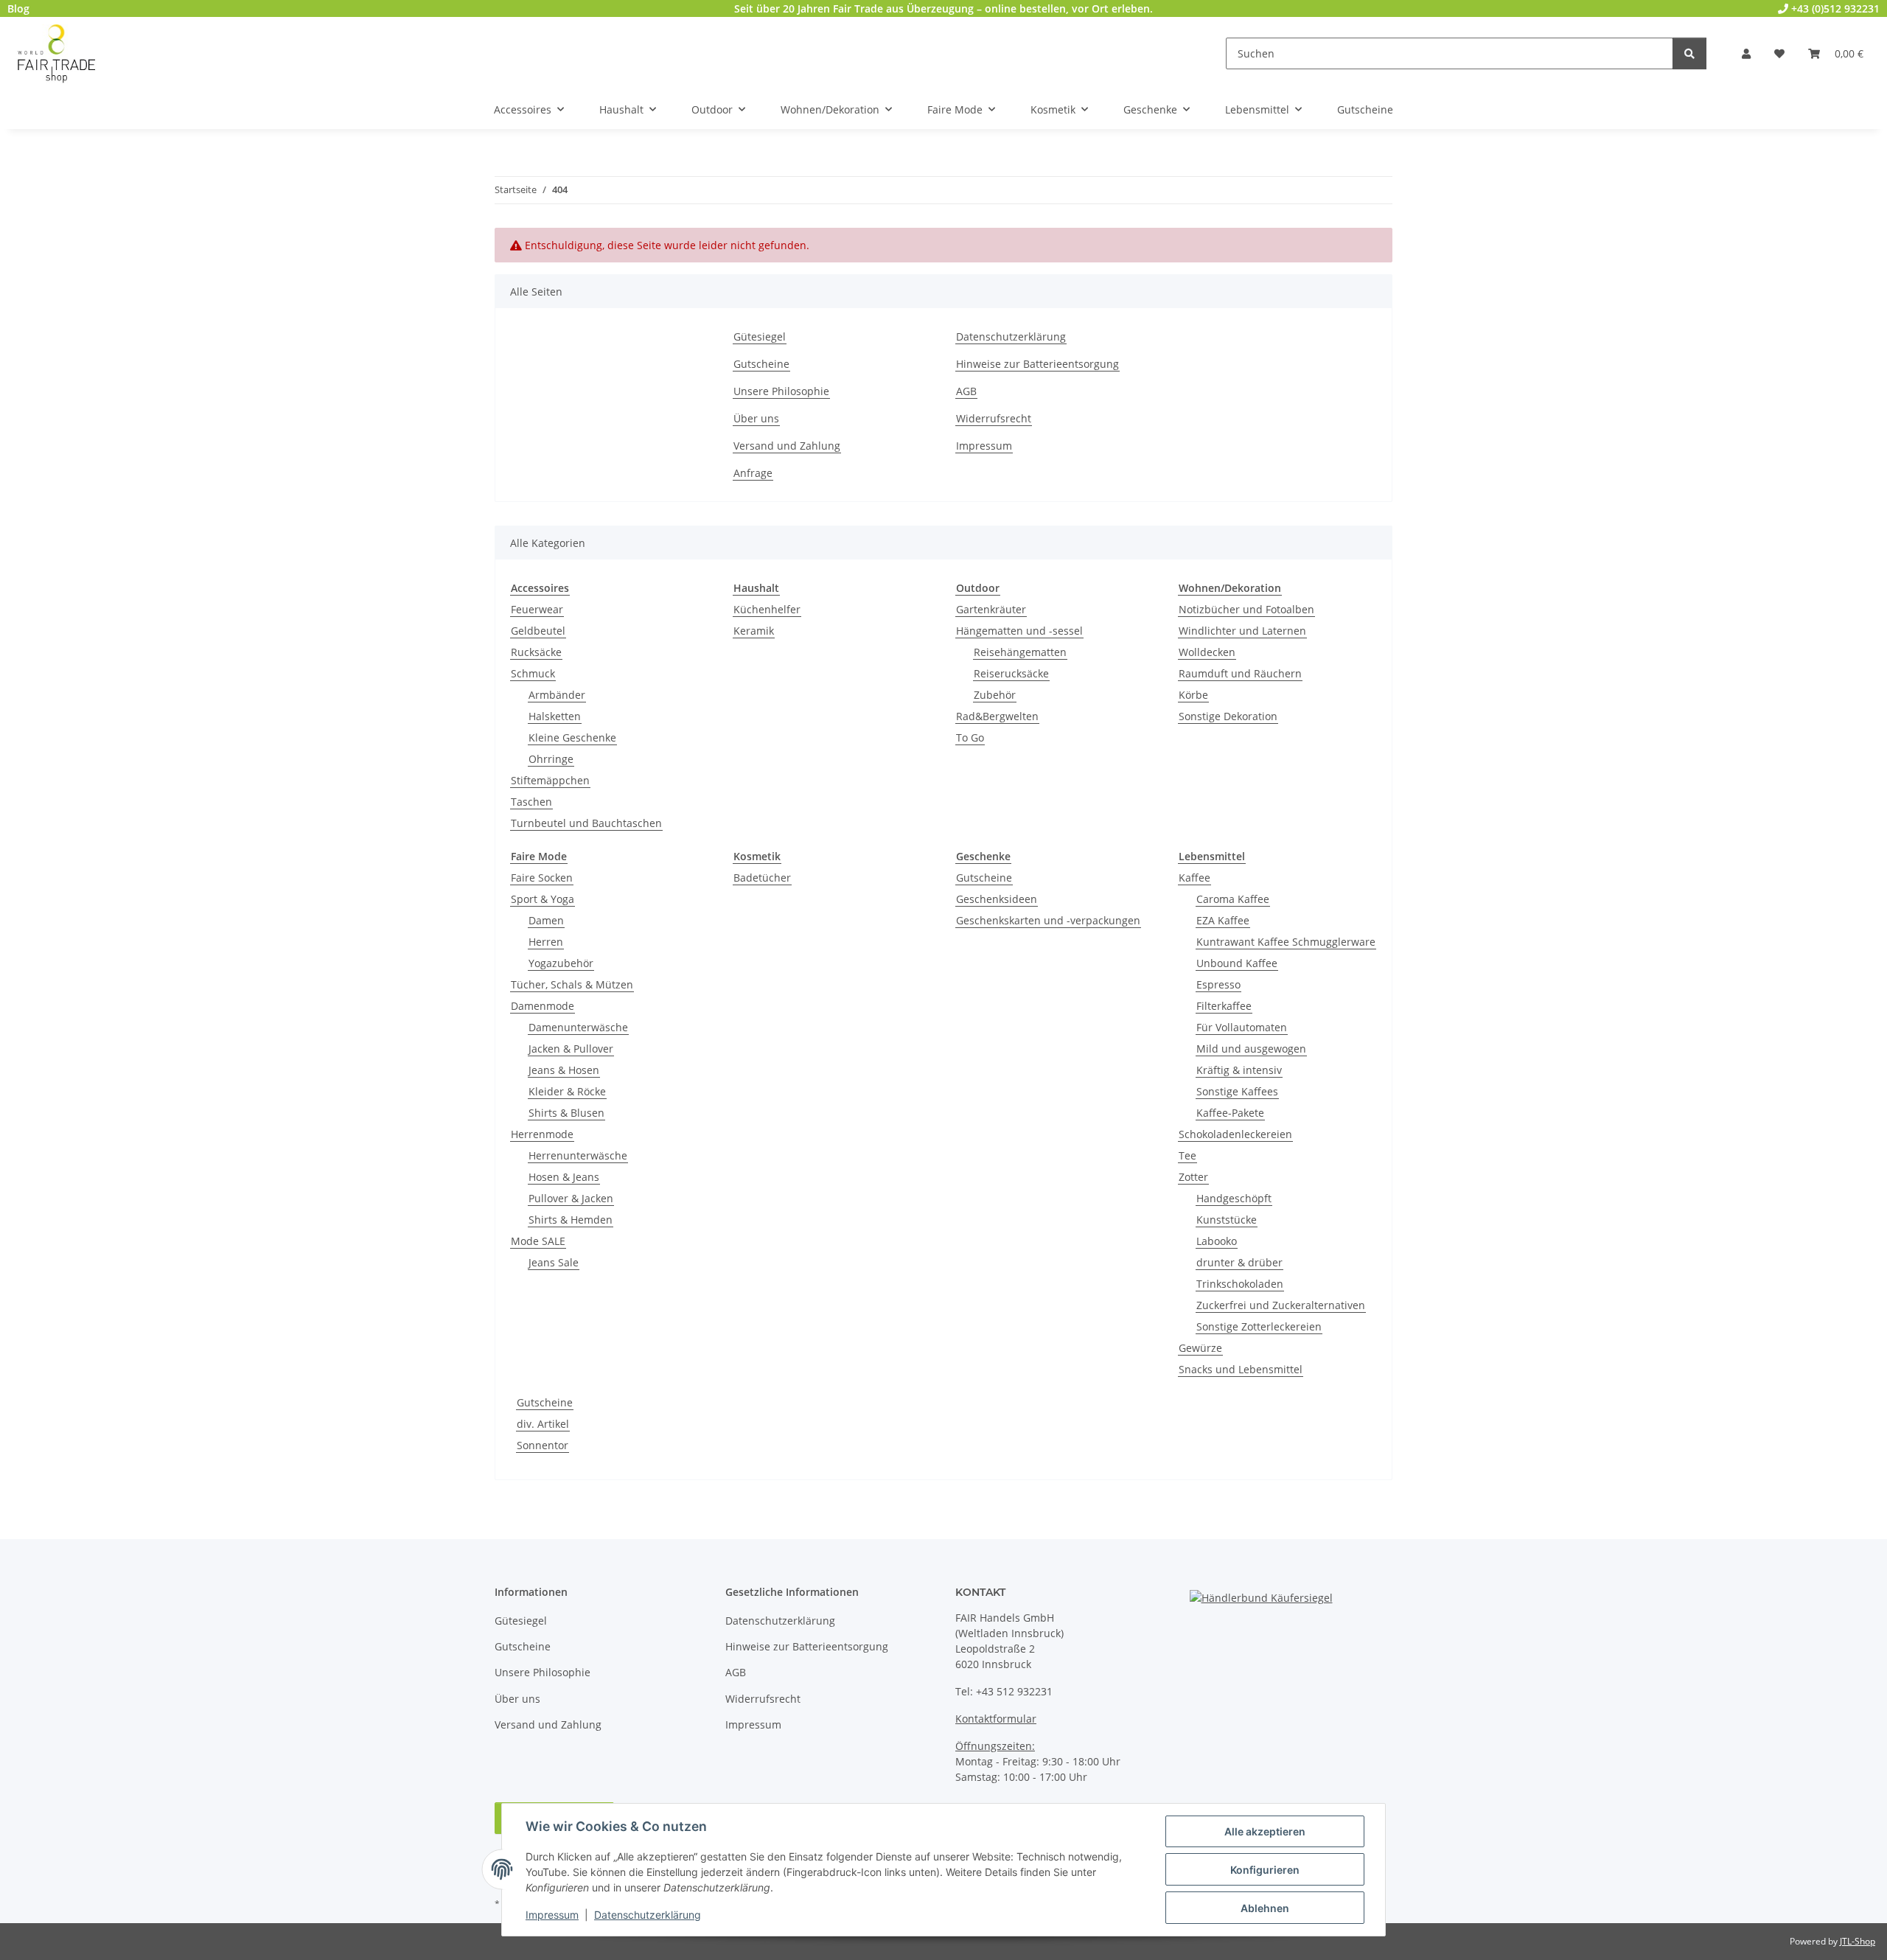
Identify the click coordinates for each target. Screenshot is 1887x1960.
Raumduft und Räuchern (1240, 673)
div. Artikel (543, 1424)
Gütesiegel (760, 336)
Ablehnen (1265, 1908)
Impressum (552, 1915)
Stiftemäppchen (550, 780)
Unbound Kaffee (1237, 963)
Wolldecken (1207, 652)
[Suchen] (1689, 53)
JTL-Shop (1858, 1941)
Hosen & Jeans (564, 1177)
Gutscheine (761, 364)
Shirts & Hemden (571, 1220)
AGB (966, 391)
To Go (970, 737)
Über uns (756, 418)
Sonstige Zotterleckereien (1259, 1326)
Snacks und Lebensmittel (1241, 1369)
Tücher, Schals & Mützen (572, 984)
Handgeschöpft (1234, 1198)
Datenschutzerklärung (648, 1915)
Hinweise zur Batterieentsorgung (1037, 364)
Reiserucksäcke (1011, 673)
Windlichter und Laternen (1242, 631)
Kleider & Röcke (567, 1091)
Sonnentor (543, 1445)
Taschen (531, 802)
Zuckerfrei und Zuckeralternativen (1281, 1305)
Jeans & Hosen (564, 1070)
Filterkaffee (1224, 1006)
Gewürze (1200, 1348)
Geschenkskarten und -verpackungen (1048, 920)
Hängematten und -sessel (1019, 631)
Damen (546, 920)
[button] (1746, 53)
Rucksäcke (536, 652)
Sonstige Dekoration (1228, 716)
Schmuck (533, 673)
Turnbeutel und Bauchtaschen (586, 823)
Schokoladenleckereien (1235, 1134)
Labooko (1217, 1241)
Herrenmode (542, 1134)
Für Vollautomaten (1242, 1027)
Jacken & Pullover (571, 1049)
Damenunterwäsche (578, 1027)
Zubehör (995, 695)
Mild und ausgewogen (1251, 1049)
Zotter (1193, 1177)
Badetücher (762, 878)
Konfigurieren (1265, 1870)
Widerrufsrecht (994, 418)
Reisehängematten (1020, 652)
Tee (1187, 1155)
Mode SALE (538, 1241)
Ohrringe (551, 759)
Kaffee (1194, 878)
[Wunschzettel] (1779, 53)
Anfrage (753, 473)
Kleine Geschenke (572, 737)
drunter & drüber (1239, 1262)
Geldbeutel (538, 631)
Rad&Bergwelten (997, 716)
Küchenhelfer (767, 609)
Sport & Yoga (543, 899)
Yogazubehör (561, 963)
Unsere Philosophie (781, 391)
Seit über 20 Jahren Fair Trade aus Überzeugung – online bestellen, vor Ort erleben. (943, 8)
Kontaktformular (996, 1719)
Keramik (754, 631)
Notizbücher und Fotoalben (1246, 609)
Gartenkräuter (991, 609)
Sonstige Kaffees (1237, 1091)
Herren (546, 942)
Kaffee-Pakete (1230, 1113)
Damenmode (543, 1006)
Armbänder (557, 695)
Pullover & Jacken (571, 1198)
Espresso (1218, 984)
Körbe (1193, 695)
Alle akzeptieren (1265, 1831)
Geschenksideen (997, 899)
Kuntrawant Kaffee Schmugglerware (1286, 942)
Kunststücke (1227, 1220)
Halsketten (555, 716)
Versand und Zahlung (787, 446)
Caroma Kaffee (1233, 899)
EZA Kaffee (1223, 920)
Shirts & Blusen (566, 1113)
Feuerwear (537, 609)
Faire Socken (542, 878)
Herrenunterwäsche (578, 1155)
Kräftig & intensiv (1239, 1070)
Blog (18, 8)
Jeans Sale (554, 1262)
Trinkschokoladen (1240, 1284)
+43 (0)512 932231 (1834, 8)
